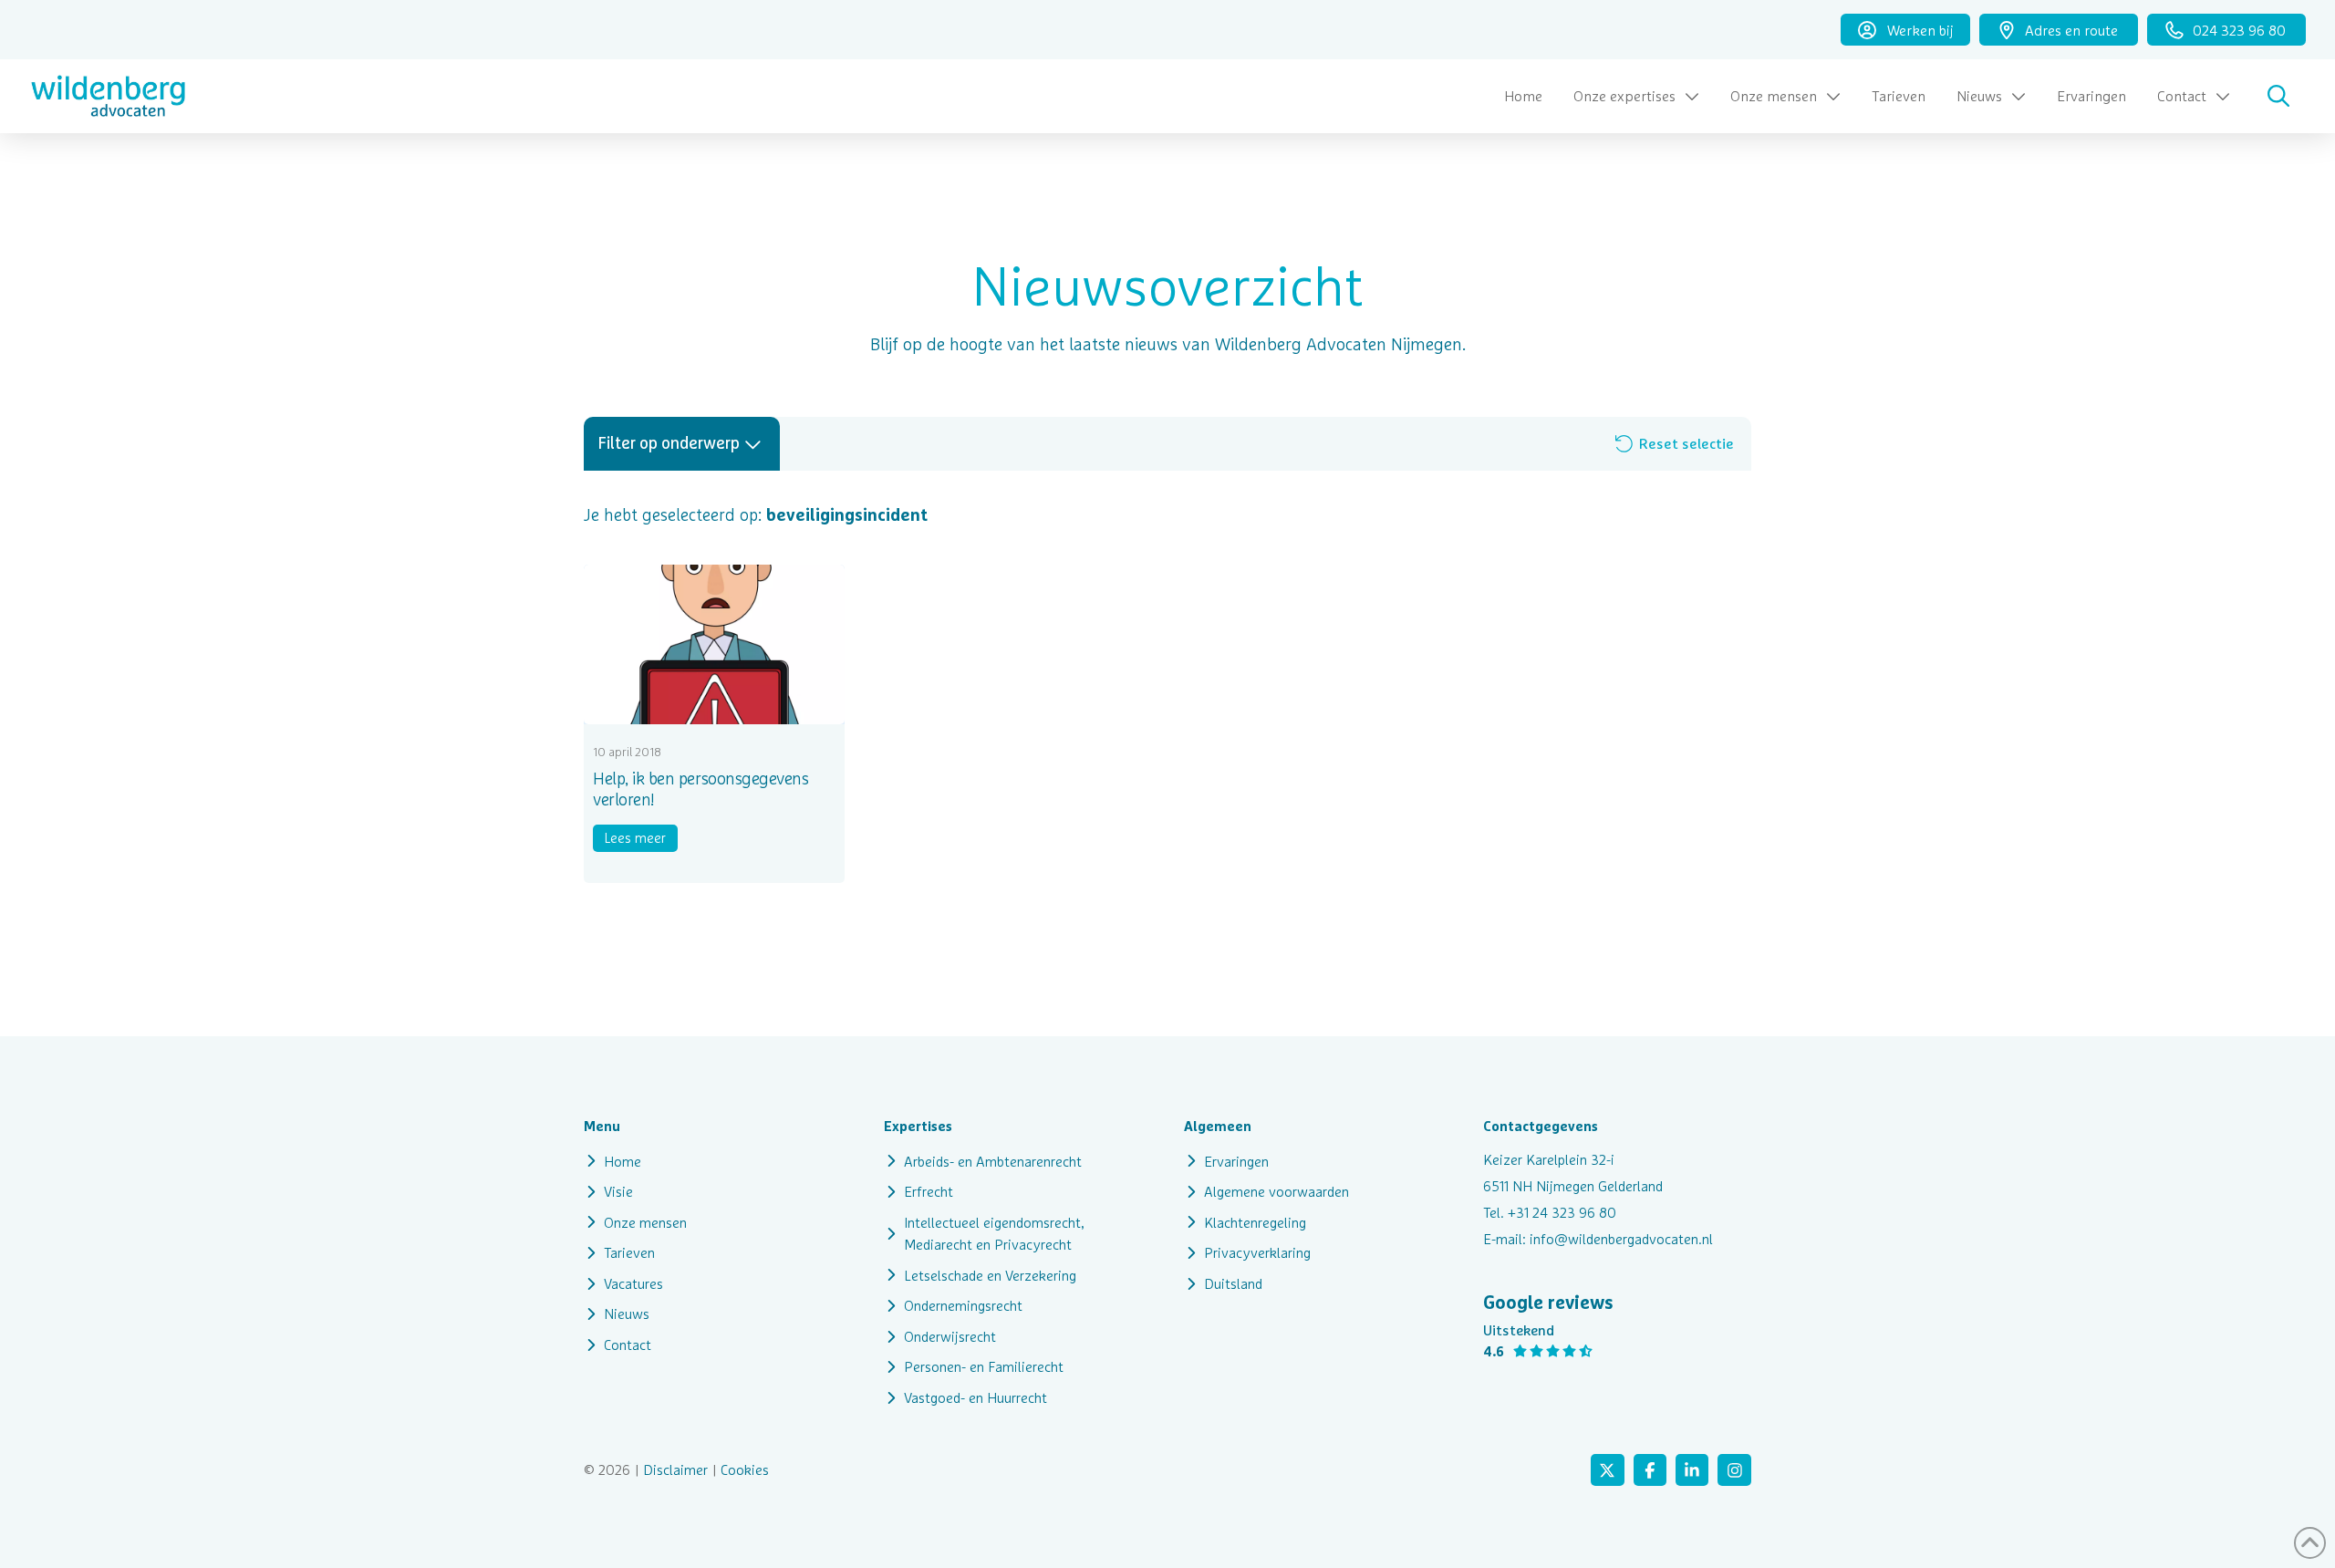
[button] (2278, 96)
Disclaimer (676, 1469)
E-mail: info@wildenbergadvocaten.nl (1598, 1239)
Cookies (745, 1469)
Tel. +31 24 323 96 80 (1550, 1212)
